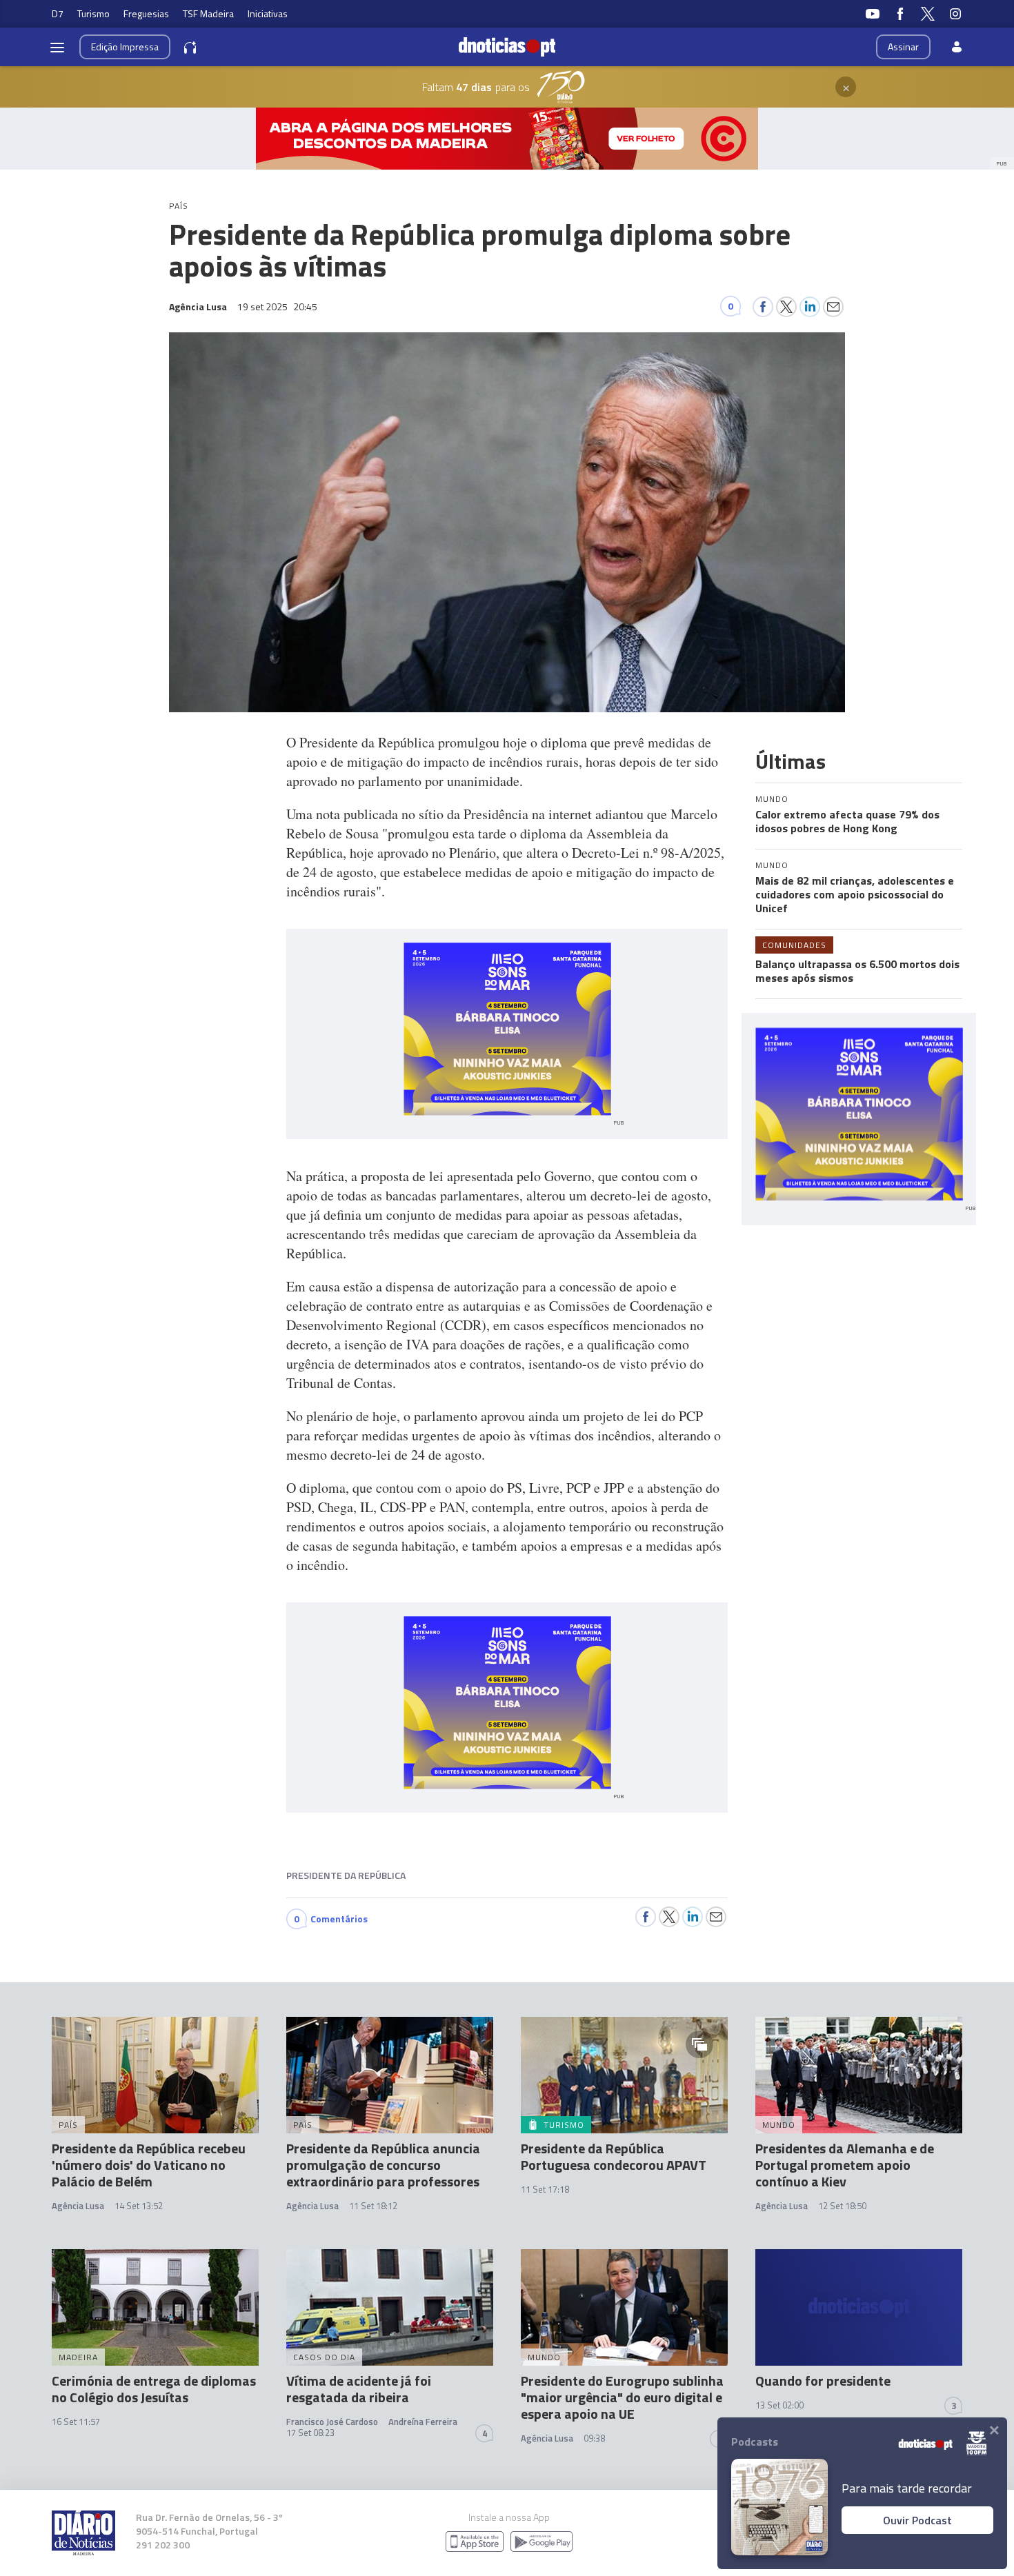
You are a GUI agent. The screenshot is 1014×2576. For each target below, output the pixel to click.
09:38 (594, 2438)
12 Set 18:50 (842, 2206)
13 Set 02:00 (779, 2405)
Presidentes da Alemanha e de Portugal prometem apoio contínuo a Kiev (845, 2165)
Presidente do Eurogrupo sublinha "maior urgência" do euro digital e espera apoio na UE (622, 2397)
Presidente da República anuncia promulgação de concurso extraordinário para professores (383, 2165)
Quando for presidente (823, 2381)
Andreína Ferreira (423, 2422)
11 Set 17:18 (545, 2189)
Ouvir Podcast (917, 2520)
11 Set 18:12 (373, 2206)
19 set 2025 (277, 306)
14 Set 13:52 (139, 2206)
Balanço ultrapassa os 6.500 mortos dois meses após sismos (857, 971)
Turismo (93, 13)
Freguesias (146, 13)
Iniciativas (268, 13)
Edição (125, 47)
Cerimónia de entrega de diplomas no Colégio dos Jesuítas (154, 2389)
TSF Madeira (208, 13)
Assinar (903, 47)
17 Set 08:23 (310, 2433)
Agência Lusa (78, 2206)
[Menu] (57, 47)
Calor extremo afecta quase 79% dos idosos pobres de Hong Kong (847, 821)
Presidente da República (346, 1875)
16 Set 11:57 (76, 2422)
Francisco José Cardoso (332, 2422)
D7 (58, 13)
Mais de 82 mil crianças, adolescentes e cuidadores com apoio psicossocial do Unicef (855, 894)
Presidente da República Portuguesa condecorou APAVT (614, 2156)
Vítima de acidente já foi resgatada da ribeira (359, 2389)
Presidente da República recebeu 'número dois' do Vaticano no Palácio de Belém (149, 2165)
